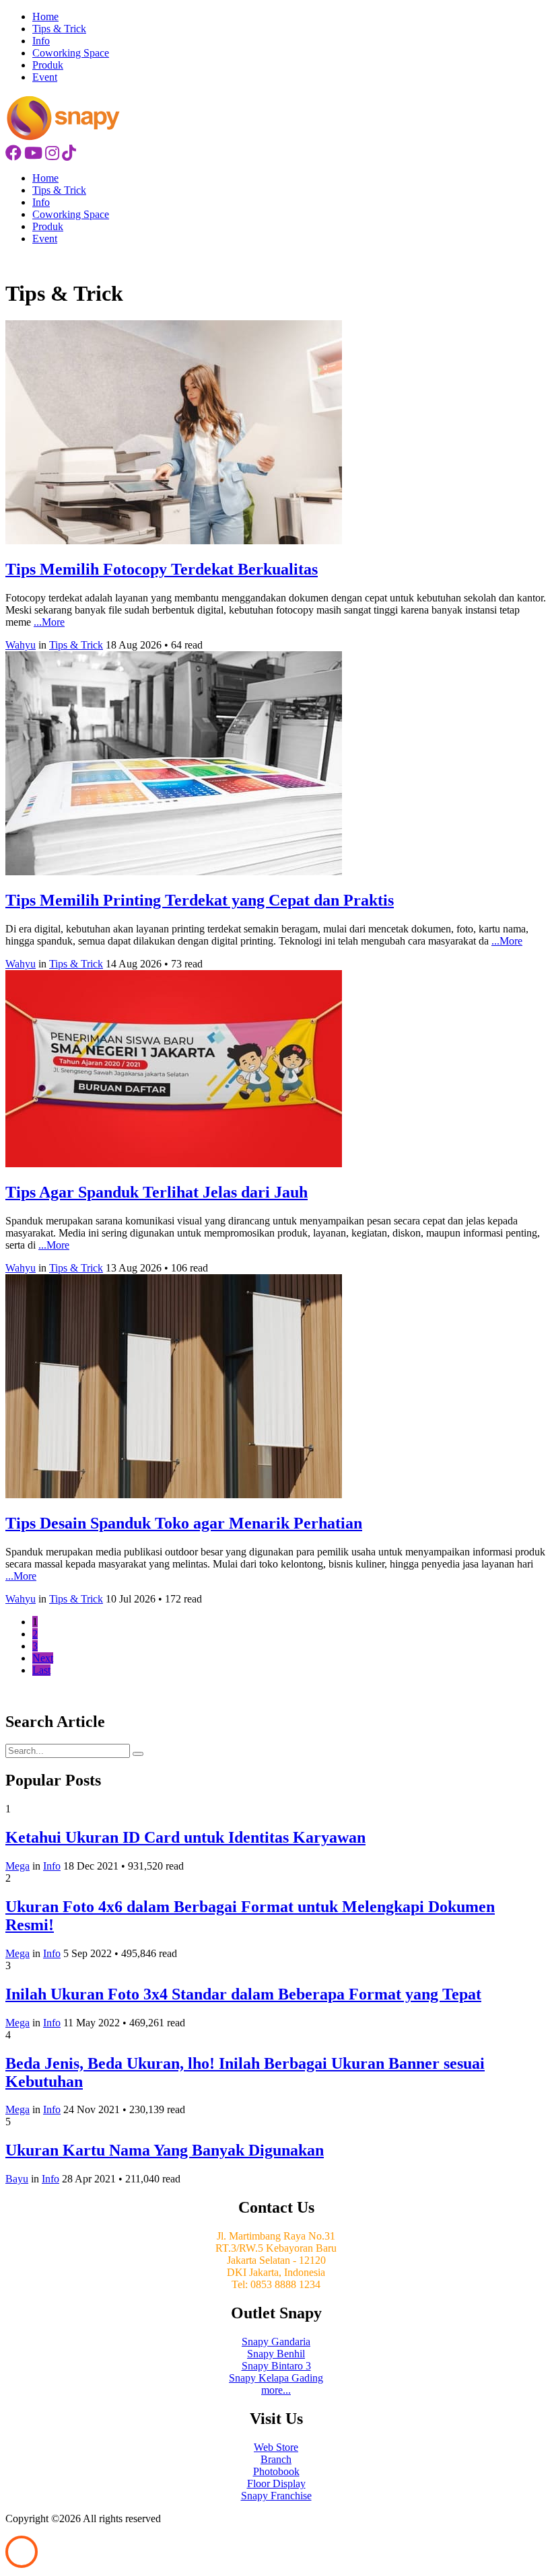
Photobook (276, 2471)
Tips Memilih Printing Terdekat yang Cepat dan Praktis (200, 900)
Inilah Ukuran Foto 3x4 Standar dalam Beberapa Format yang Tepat (243, 1994)
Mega (18, 1866)
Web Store (276, 2447)
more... (276, 2390)
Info (41, 41)
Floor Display (276, 2483)
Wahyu (21, 645)
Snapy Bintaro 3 (276, 2366)
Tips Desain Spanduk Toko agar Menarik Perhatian (184, 1523)
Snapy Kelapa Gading (276, 2378)
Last (41, 1670)
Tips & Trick (59, 29)
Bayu (17, 2179)
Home (45, 16)
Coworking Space (71, 53)
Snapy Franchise (276, 2496)
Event (45, 77)
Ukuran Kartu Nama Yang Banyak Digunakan (165, 2150)
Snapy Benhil (276, 2354)
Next (43, 1658)
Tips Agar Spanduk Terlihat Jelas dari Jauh (157, 1192)
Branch (276, 2459)
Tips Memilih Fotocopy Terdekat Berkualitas (162, 569)
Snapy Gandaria (276, 2342)
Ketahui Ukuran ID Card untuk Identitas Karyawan (185, 1837)
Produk (48, 65)
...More (49, 622)
